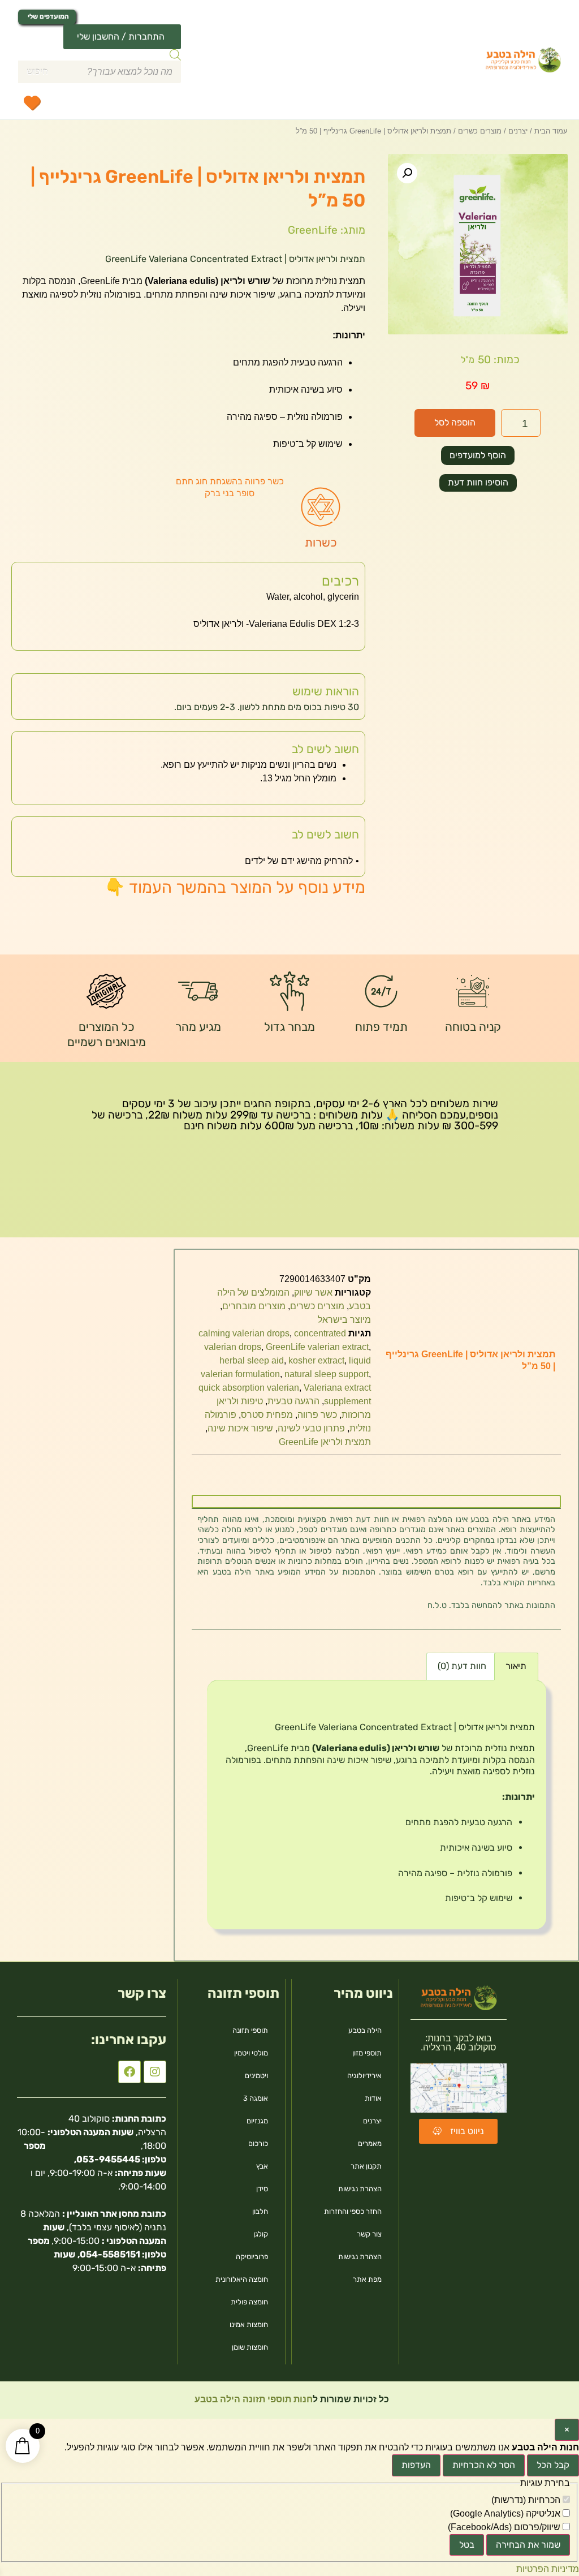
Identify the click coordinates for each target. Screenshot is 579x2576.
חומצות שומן (250, 2347)
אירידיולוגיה (364, 2076)
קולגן (261, 2234)
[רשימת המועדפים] (32, 102)
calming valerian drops (244, 1333)
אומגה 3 (256, 2098)
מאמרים (370, 2143)
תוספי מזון (367, 2053)
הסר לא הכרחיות (484, 2465)
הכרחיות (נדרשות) (527, 2500)
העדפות (416, 2465)
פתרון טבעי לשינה (311, 1428)
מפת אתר (367, 2279)
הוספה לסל (455, 422)
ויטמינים (256, 2076)
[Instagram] (155, 2072)
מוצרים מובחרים (254, 1306)
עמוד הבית (551, 131)
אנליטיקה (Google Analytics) (506, 2514)
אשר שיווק (313, 1293)
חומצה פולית (249, 2302)
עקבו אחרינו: (129, 2040)
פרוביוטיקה (252, 2257)
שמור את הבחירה (528, 2545)
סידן (262, 2189)
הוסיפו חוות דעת (478, 482)
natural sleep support (327, 1374)
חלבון (260, 2211)
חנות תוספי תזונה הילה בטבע (252, 2399)
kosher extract (316, 1360)
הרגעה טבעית (293, 1401)
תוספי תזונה (250, 2030)
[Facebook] (129, 2072)
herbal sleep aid (252, 1360)
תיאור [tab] (516, 1666)
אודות (373, 2098)
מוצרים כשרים (480, 131)
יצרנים (518, 131)
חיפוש (37, 72)
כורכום (258, 2143)
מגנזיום (257, 2121)
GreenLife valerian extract (317, 1347)
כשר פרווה (317, 1415)
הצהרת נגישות (360, 2189)
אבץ (262, 2166)
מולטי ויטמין (251, 2053)
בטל (467, 2545)
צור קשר (369, 2234)
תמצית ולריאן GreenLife (325, 1442)
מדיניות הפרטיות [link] (548, 2569)
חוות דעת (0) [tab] (462, 1666)
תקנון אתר (366, 2166)
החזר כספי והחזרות (353, 2211)
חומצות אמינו (249, 2325)
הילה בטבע (365, 2030)
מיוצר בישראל (344, 1320)
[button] (407, 173)
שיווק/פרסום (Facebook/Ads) (505, 2527)
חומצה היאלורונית (242, 2279)
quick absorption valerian (249, 1388)
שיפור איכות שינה (240, 1428)
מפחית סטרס (267, 1415)
